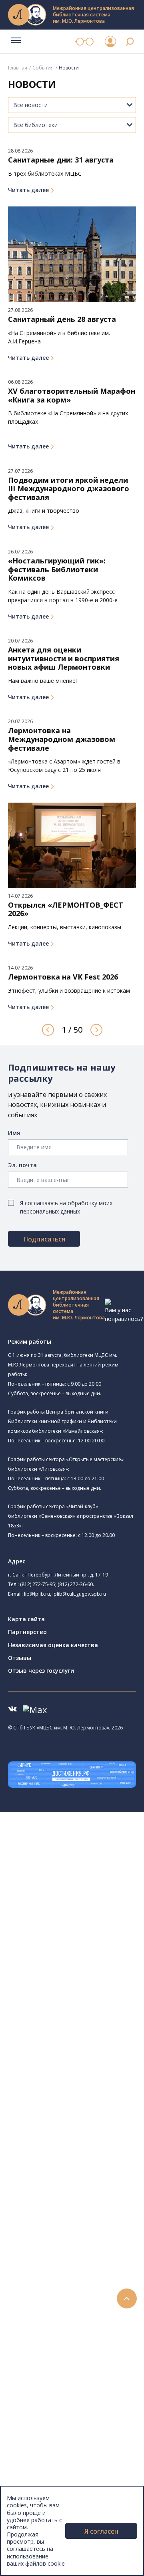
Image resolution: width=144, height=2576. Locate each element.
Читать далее (28, 190)
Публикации (42, 2467)
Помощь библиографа (69, 2306)
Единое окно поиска (66, 2091)
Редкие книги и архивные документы (88, 2181)
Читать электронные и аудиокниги (85, 2333)
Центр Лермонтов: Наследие (86, 2001)
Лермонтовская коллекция (88, 2217)
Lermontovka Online (52, 2404)
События (43, 68)
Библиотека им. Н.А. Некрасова (89, 1937)
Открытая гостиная (73, 2010)
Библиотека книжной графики (87, 2047)
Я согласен (101, 2531)
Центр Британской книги (80, 2056)
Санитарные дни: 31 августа (61, 160)
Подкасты (39, 2422)
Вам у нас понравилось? (124, 1314)
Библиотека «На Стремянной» (98, 1880)
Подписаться (44, 1239)
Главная (18, 68)
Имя (14, 1133)
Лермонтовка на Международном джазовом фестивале (62, 739)
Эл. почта (22, 1165)
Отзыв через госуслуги (41, 1671)
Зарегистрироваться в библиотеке (86, 2297)
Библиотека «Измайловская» (97, 1919)
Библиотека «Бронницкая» (83, 1965)
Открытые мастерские (88, 2019)
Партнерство (27, 1632)
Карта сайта (26, 1619)
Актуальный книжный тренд (76, 2342)
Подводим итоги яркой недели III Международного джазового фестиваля (69, 489)
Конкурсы (39, 2369)
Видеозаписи (43, 2413)
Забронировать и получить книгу (84, 2315)
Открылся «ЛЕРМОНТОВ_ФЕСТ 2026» (66, 909)
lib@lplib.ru (37, 1594)
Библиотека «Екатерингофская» (90, 1871)
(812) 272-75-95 (38, 1584)
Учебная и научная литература (81, 2163)
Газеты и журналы (63, 2172)
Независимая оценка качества (53, 1645)
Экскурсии (39, 2458)
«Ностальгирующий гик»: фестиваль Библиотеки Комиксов (57, 570)
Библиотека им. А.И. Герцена (86, 1946)
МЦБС (34, 2485)
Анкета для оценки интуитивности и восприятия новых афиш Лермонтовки (64, 659)
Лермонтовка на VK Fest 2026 (63, 977)
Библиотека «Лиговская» (92, 1890)
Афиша (35, 2387)
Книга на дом (56, 2324)
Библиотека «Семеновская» (95, 1955)
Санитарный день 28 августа (62, 319)
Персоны (38, 2395)
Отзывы (20, 1658)
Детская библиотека (75, 1974)
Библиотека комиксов (77, 2065)
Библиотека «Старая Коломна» (89, 1929)
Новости (37, 2360)
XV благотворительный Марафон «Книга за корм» (72, 396)
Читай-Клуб (62, 1992)
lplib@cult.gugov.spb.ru (79, 1594)
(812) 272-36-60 (75, 1584)
